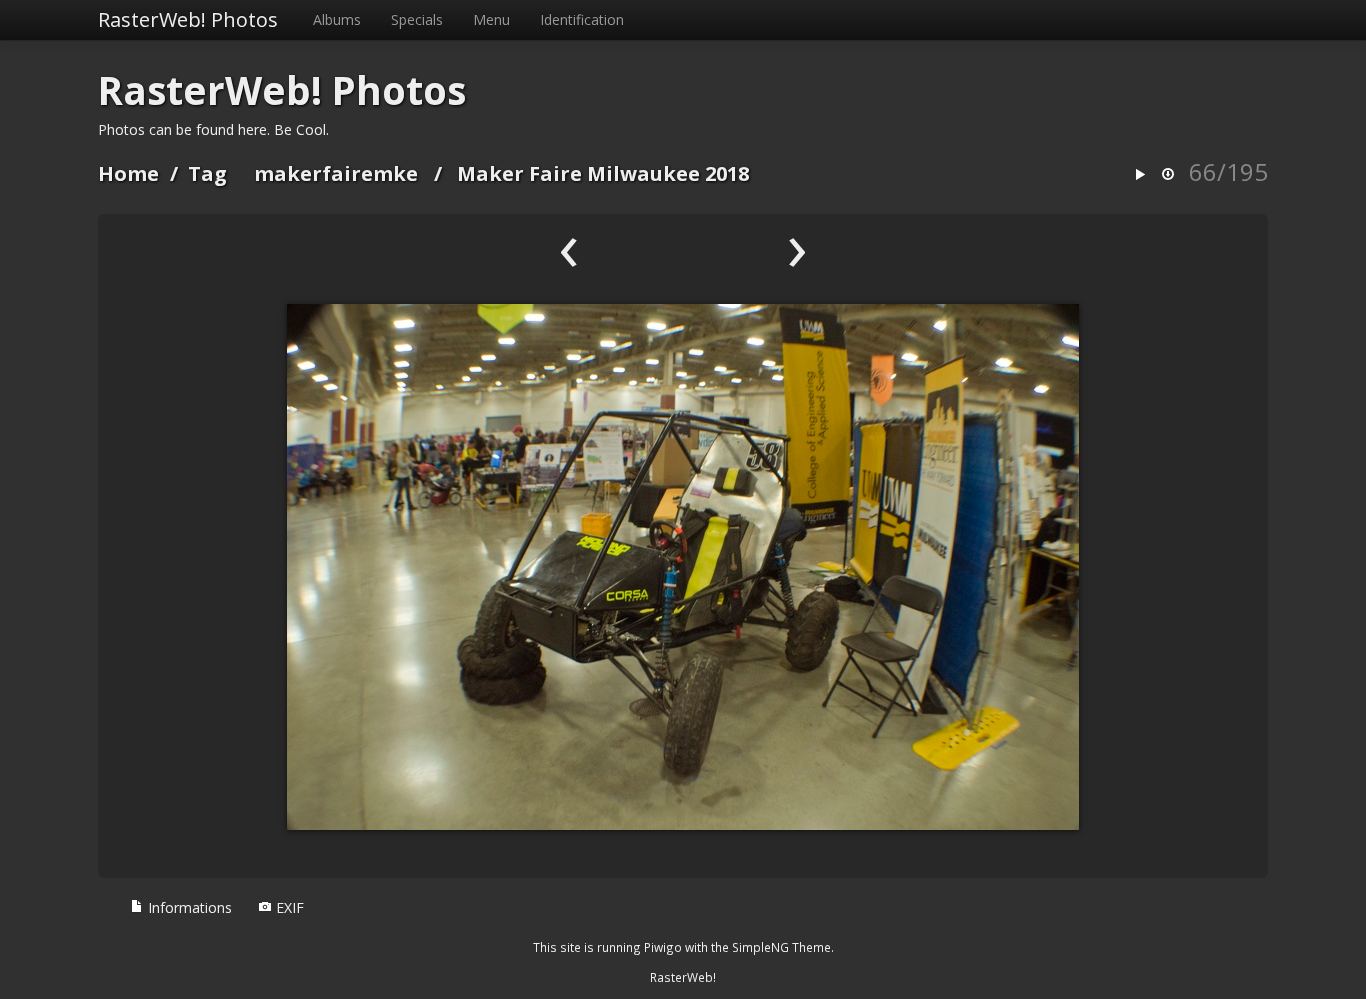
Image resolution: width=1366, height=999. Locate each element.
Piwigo (663, 947)
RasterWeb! (683, 977)
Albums (337, 19)
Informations (188, 907)
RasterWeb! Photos (188, 19)
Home (128, 173)
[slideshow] (1140, 175)
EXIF (288, 907)
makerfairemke (336, 173)
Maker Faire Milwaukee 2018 (603, 173)
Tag (207, 173)
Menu (491, 19)
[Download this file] (1168, 175)
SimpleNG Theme (781, 947)
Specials (417, 19)
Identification (582, 19)
